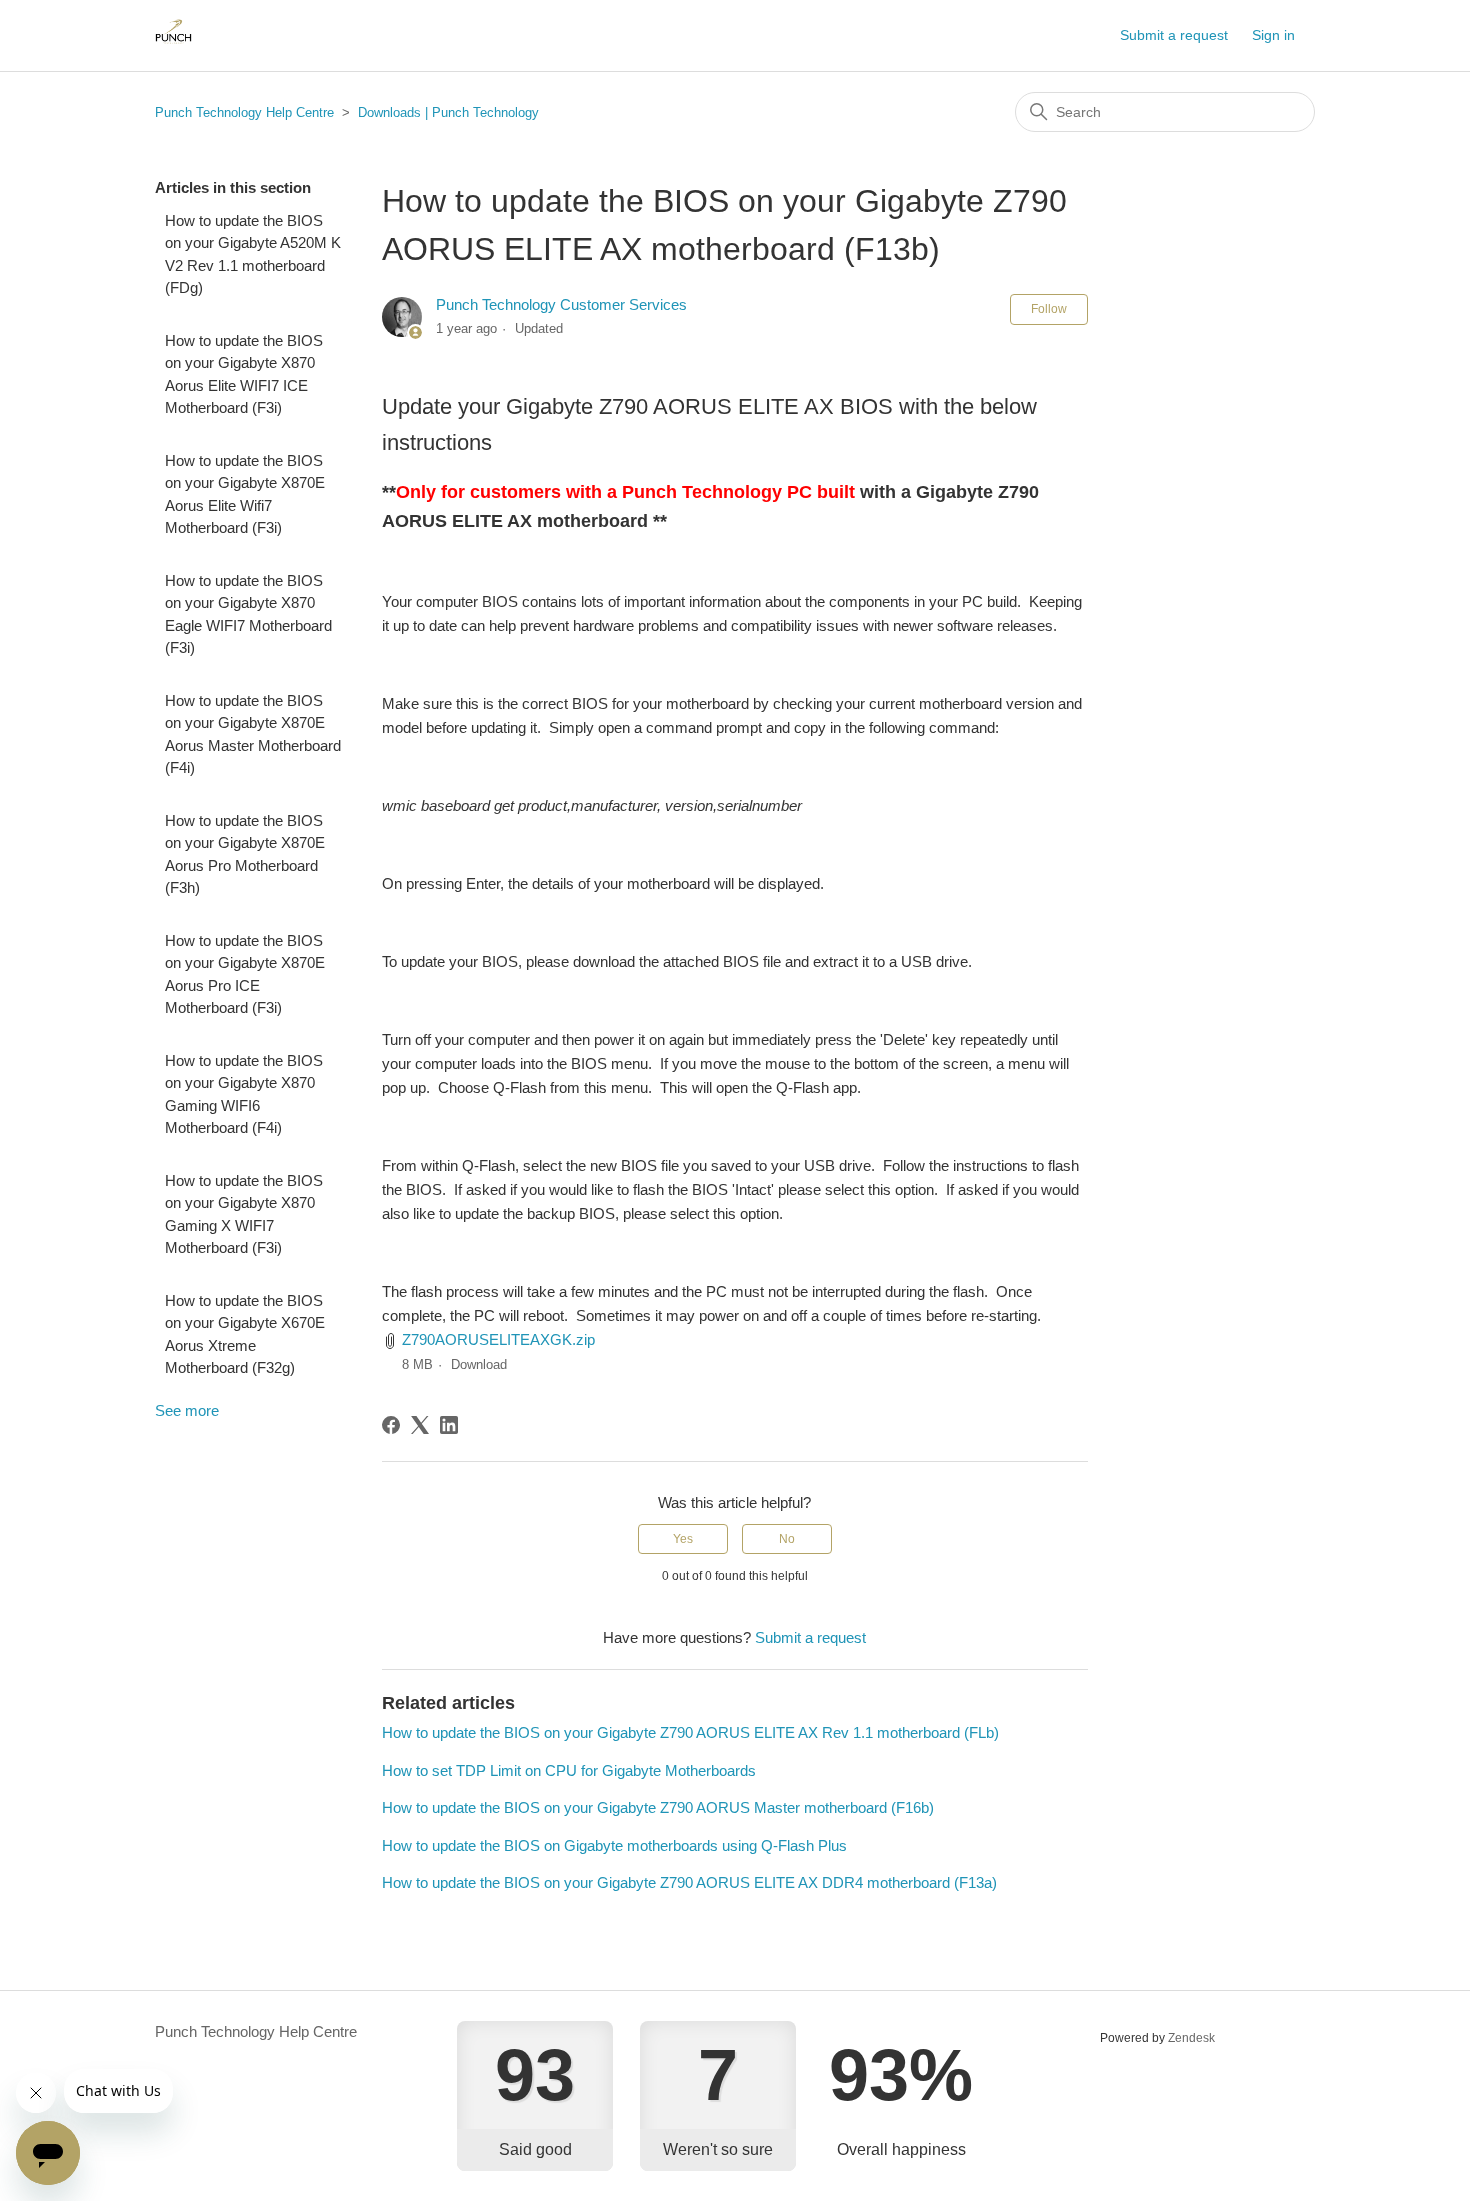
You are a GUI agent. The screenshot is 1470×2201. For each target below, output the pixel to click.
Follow (1049, 309)
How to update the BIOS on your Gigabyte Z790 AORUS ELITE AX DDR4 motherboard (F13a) (689, 1882)
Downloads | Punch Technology (448, 112)
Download (479, 1364)
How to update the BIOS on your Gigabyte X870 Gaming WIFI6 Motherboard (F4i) (244, 1094)
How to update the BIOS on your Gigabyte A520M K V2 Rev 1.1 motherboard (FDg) (253, 254)
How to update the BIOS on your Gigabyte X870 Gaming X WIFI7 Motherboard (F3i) (244, 1214)
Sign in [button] (1273, 35)
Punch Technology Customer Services (561, 304)
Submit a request (1174, 35)
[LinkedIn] (449, 1425)
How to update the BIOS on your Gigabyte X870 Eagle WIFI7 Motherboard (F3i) (248, 614)
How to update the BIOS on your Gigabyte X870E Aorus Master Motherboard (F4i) (253, 734)
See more (187, 1410)
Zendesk (1191, 2038)
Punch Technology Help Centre (244, 112)
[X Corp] (420, 1425)
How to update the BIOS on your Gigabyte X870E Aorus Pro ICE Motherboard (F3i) (245, 974)
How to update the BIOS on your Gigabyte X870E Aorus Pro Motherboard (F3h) (245, 854)
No (787, 1539)
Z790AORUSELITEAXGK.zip (498, 1339)
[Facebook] (391, 1425)
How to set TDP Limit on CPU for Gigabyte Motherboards (569, 1770)
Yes (683, 1539)
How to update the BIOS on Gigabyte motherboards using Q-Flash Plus (614, 1845)
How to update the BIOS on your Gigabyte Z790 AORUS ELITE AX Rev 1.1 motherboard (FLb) (690, 1732)
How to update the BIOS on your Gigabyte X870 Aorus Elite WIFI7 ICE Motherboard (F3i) (244, 374)
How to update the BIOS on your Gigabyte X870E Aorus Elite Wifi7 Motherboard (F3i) (245, 494)
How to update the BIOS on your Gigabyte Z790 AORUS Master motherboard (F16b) (658, 1807)
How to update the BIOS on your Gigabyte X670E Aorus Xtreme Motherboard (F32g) (245, 1334)
